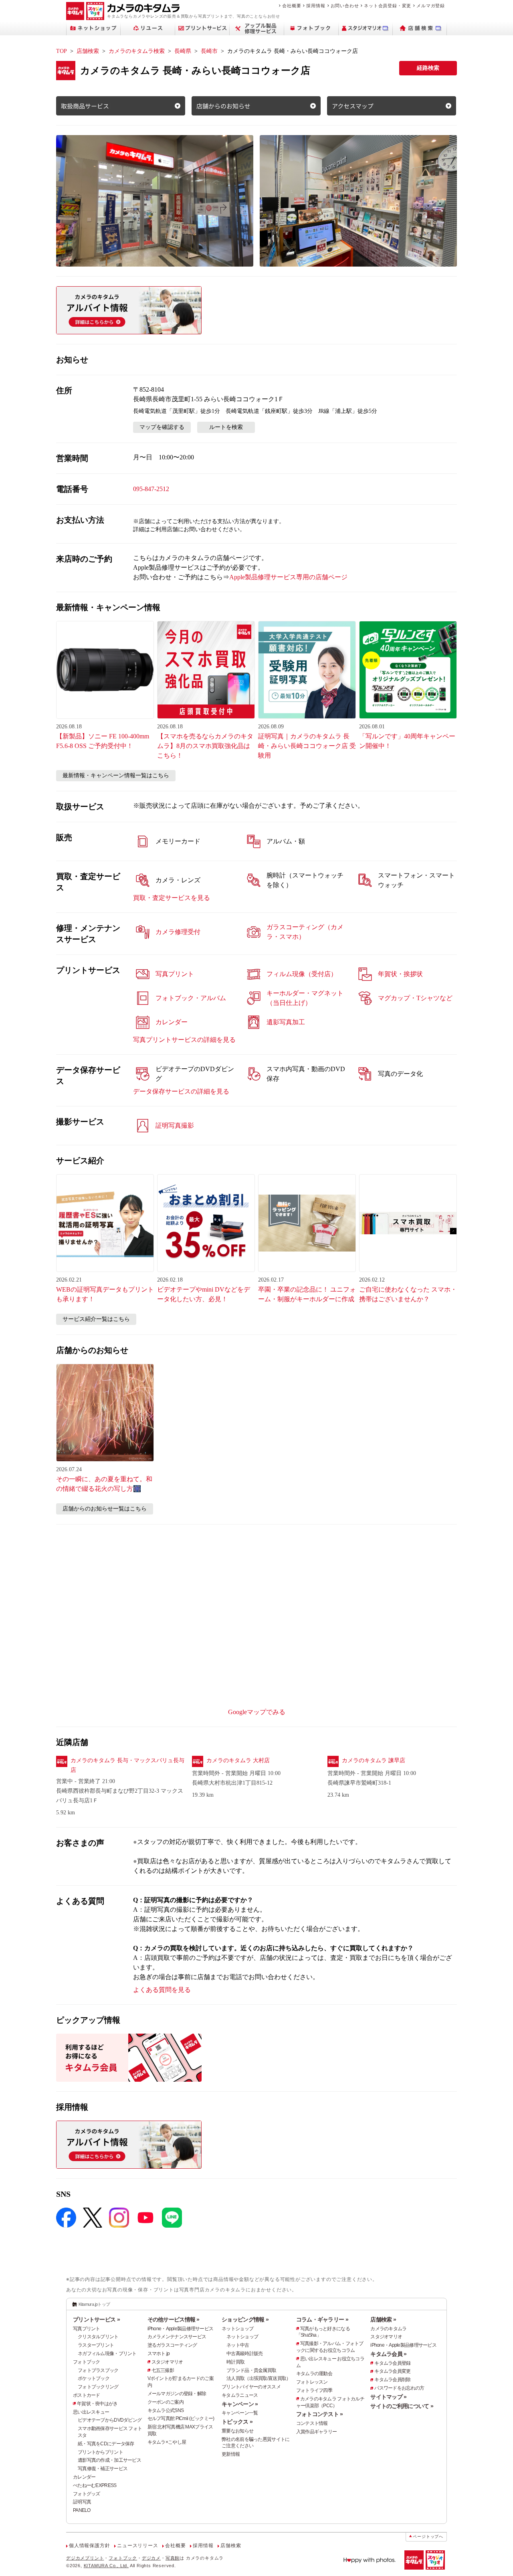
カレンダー (84, 2477)
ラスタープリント (96, 2345)
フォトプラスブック (98, 2370)
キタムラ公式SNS (166, 2410)
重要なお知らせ (237, 2431)
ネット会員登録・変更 (388, 6)
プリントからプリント (100, 2452)
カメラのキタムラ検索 (137, 51)
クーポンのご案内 (166, 2402)
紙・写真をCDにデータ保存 (106, 2444)
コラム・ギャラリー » (322, 2319)
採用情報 (316, 6)
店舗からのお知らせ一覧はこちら (105, 1509)
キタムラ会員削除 (392, 2380)
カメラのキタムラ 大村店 (238, 1760)
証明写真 (82, 2502)
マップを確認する (162, 427)
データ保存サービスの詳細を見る (181, 1091)
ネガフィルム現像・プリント (107, 2354)
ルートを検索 (226, 427)
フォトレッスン (312, 2382)
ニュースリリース (137, 2546)
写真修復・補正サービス (103, 2469)
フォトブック (87, 2362)
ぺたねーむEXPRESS (95, 2485)
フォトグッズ (87, 2494)
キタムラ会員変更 (392, 2371)
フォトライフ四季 (314, 2390)
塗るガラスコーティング (172, 2345)
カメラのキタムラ (388, 2329)
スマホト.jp (159, 2354)
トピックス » (237, 2422)
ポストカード (87, 2395)
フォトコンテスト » (320, 2414)
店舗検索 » (383, 2319)
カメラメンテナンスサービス (177, 2337)
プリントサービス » (96, 2319)
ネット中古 (238, 2345)
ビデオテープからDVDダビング (110, 2420)
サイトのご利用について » (402, 2406)
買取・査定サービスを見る (172, 898)
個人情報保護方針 (89, 2546)
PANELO (82, 2510)
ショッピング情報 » (245, 2319)
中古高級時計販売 (244, 2354)
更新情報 (231, 2454)
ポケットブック (94, 2378)
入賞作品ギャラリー (317, 2432)
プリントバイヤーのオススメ (251, 2387)
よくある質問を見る (162, 1990)
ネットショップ (237, 2329)
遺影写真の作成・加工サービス (109, 2460)
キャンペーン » (240, 2404)
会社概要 (292, 6)
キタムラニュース (240, 2395)
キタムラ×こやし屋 (167, 2442)
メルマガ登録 (431, 6)
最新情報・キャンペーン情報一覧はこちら (116, 775)
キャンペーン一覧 (240, 2413)
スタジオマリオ (167, 2362)
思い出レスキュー (91, 2412)
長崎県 (183, 51)
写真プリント (87, 2329)
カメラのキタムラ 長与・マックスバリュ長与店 (127, 1765)
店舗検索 (88, 51)
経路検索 (428, 68)
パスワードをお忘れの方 (399, 2388)
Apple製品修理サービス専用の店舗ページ (288, 577)
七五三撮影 (163, 2370)
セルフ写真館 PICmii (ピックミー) (181, 2418)
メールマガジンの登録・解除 (177, 2394)
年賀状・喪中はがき (97, 2404)
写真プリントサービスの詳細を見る (184, 1040)
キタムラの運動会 (314, 2374)
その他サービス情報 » (174, 2319)
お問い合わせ (345, 6)
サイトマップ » (388, 2397)
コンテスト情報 (312, 2423)
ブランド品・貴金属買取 (251, 2370)
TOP (62, 51)
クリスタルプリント (98, 2337)
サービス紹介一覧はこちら (96, 1319)
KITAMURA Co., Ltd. (106, 2566)
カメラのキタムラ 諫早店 (374, 1760)
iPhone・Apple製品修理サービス (181, 2329)
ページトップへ (428, 2537)
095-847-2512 (151, 489)
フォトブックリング (98, 2387)
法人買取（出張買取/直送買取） (259, 2378)
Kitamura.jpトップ (94, 2304)
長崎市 (209, 51)
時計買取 (235, 2362)
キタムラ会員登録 (392, 2363)
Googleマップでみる (257, 1712)
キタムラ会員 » (388, 2354)
